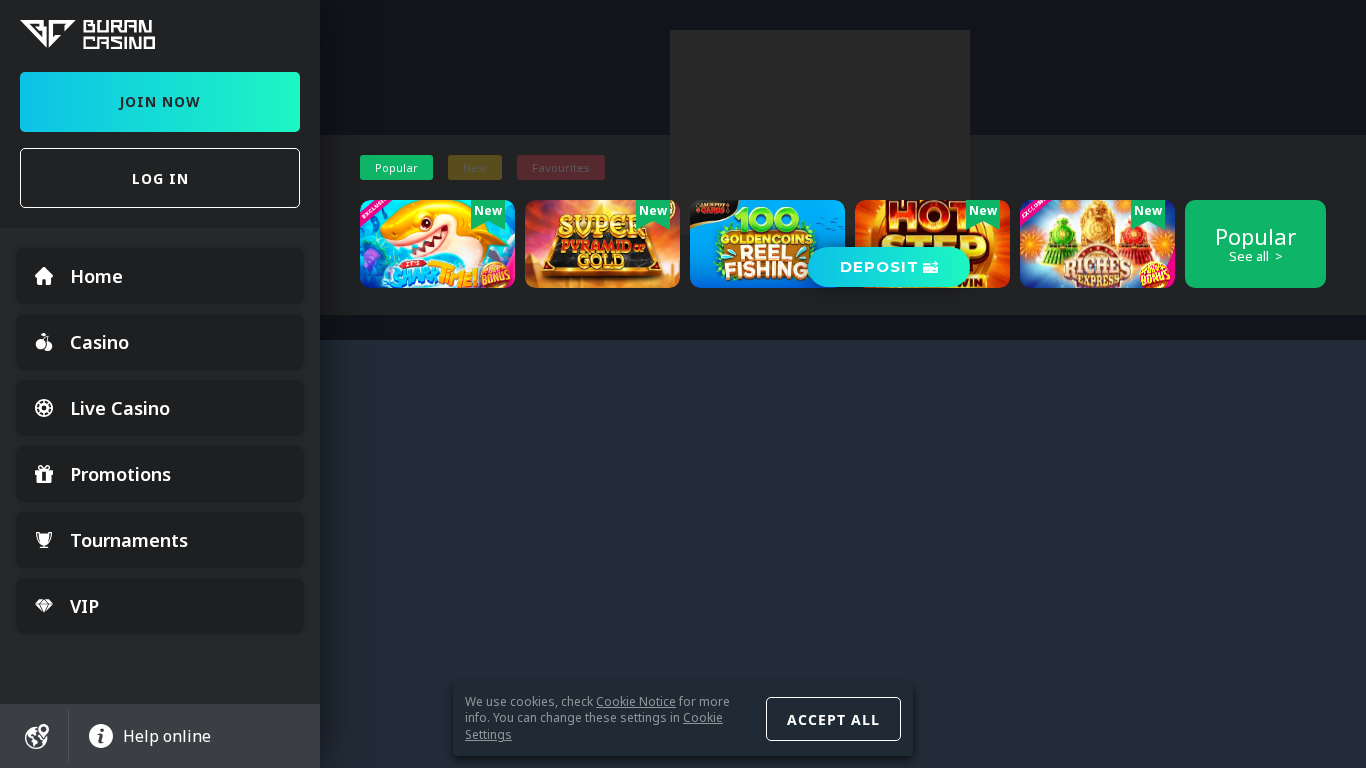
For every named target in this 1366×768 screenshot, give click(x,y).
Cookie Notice (636, 701)
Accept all (833, 719)
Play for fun (438, 272)
